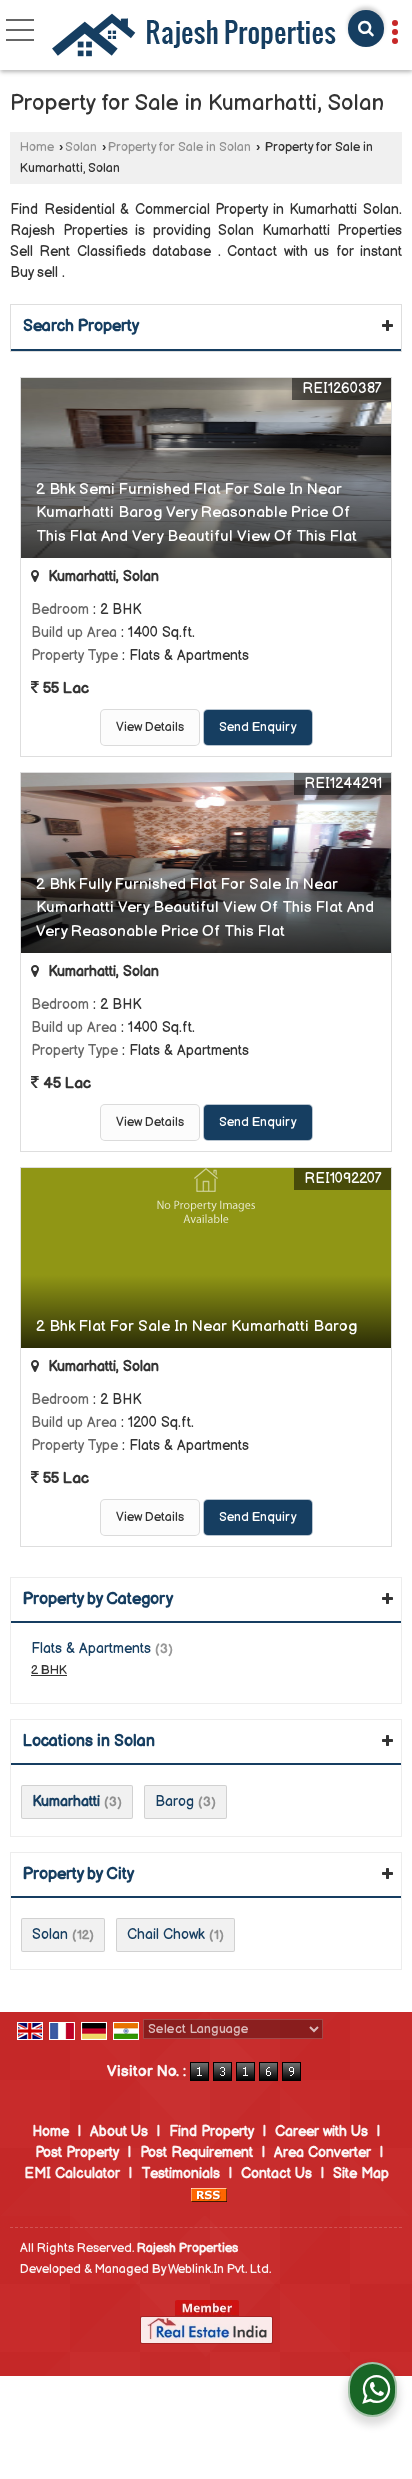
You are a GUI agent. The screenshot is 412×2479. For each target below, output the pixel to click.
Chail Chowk (166, 1934)
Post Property (77, 2152)
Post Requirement (196, 2152)
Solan (81, 147)
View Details (150, 727)
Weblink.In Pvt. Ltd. (219, 2269)
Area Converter (322, 2152)
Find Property (211, 2131)
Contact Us (276, 2173)
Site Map (361, 2173)
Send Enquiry (258, 727)
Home (37, 147)
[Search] (366, 28)
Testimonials (180, 2173)
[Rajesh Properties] (194, 37)
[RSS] (209, 2194)
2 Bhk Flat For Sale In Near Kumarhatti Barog (196, 1326)
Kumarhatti (66, 1801)
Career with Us (321, 2131)
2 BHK (49, 1670)
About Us (119, 2131)
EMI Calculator (72, 2173)
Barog (174, 1801)
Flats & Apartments (91, 1648)
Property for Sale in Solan (179, 147)
